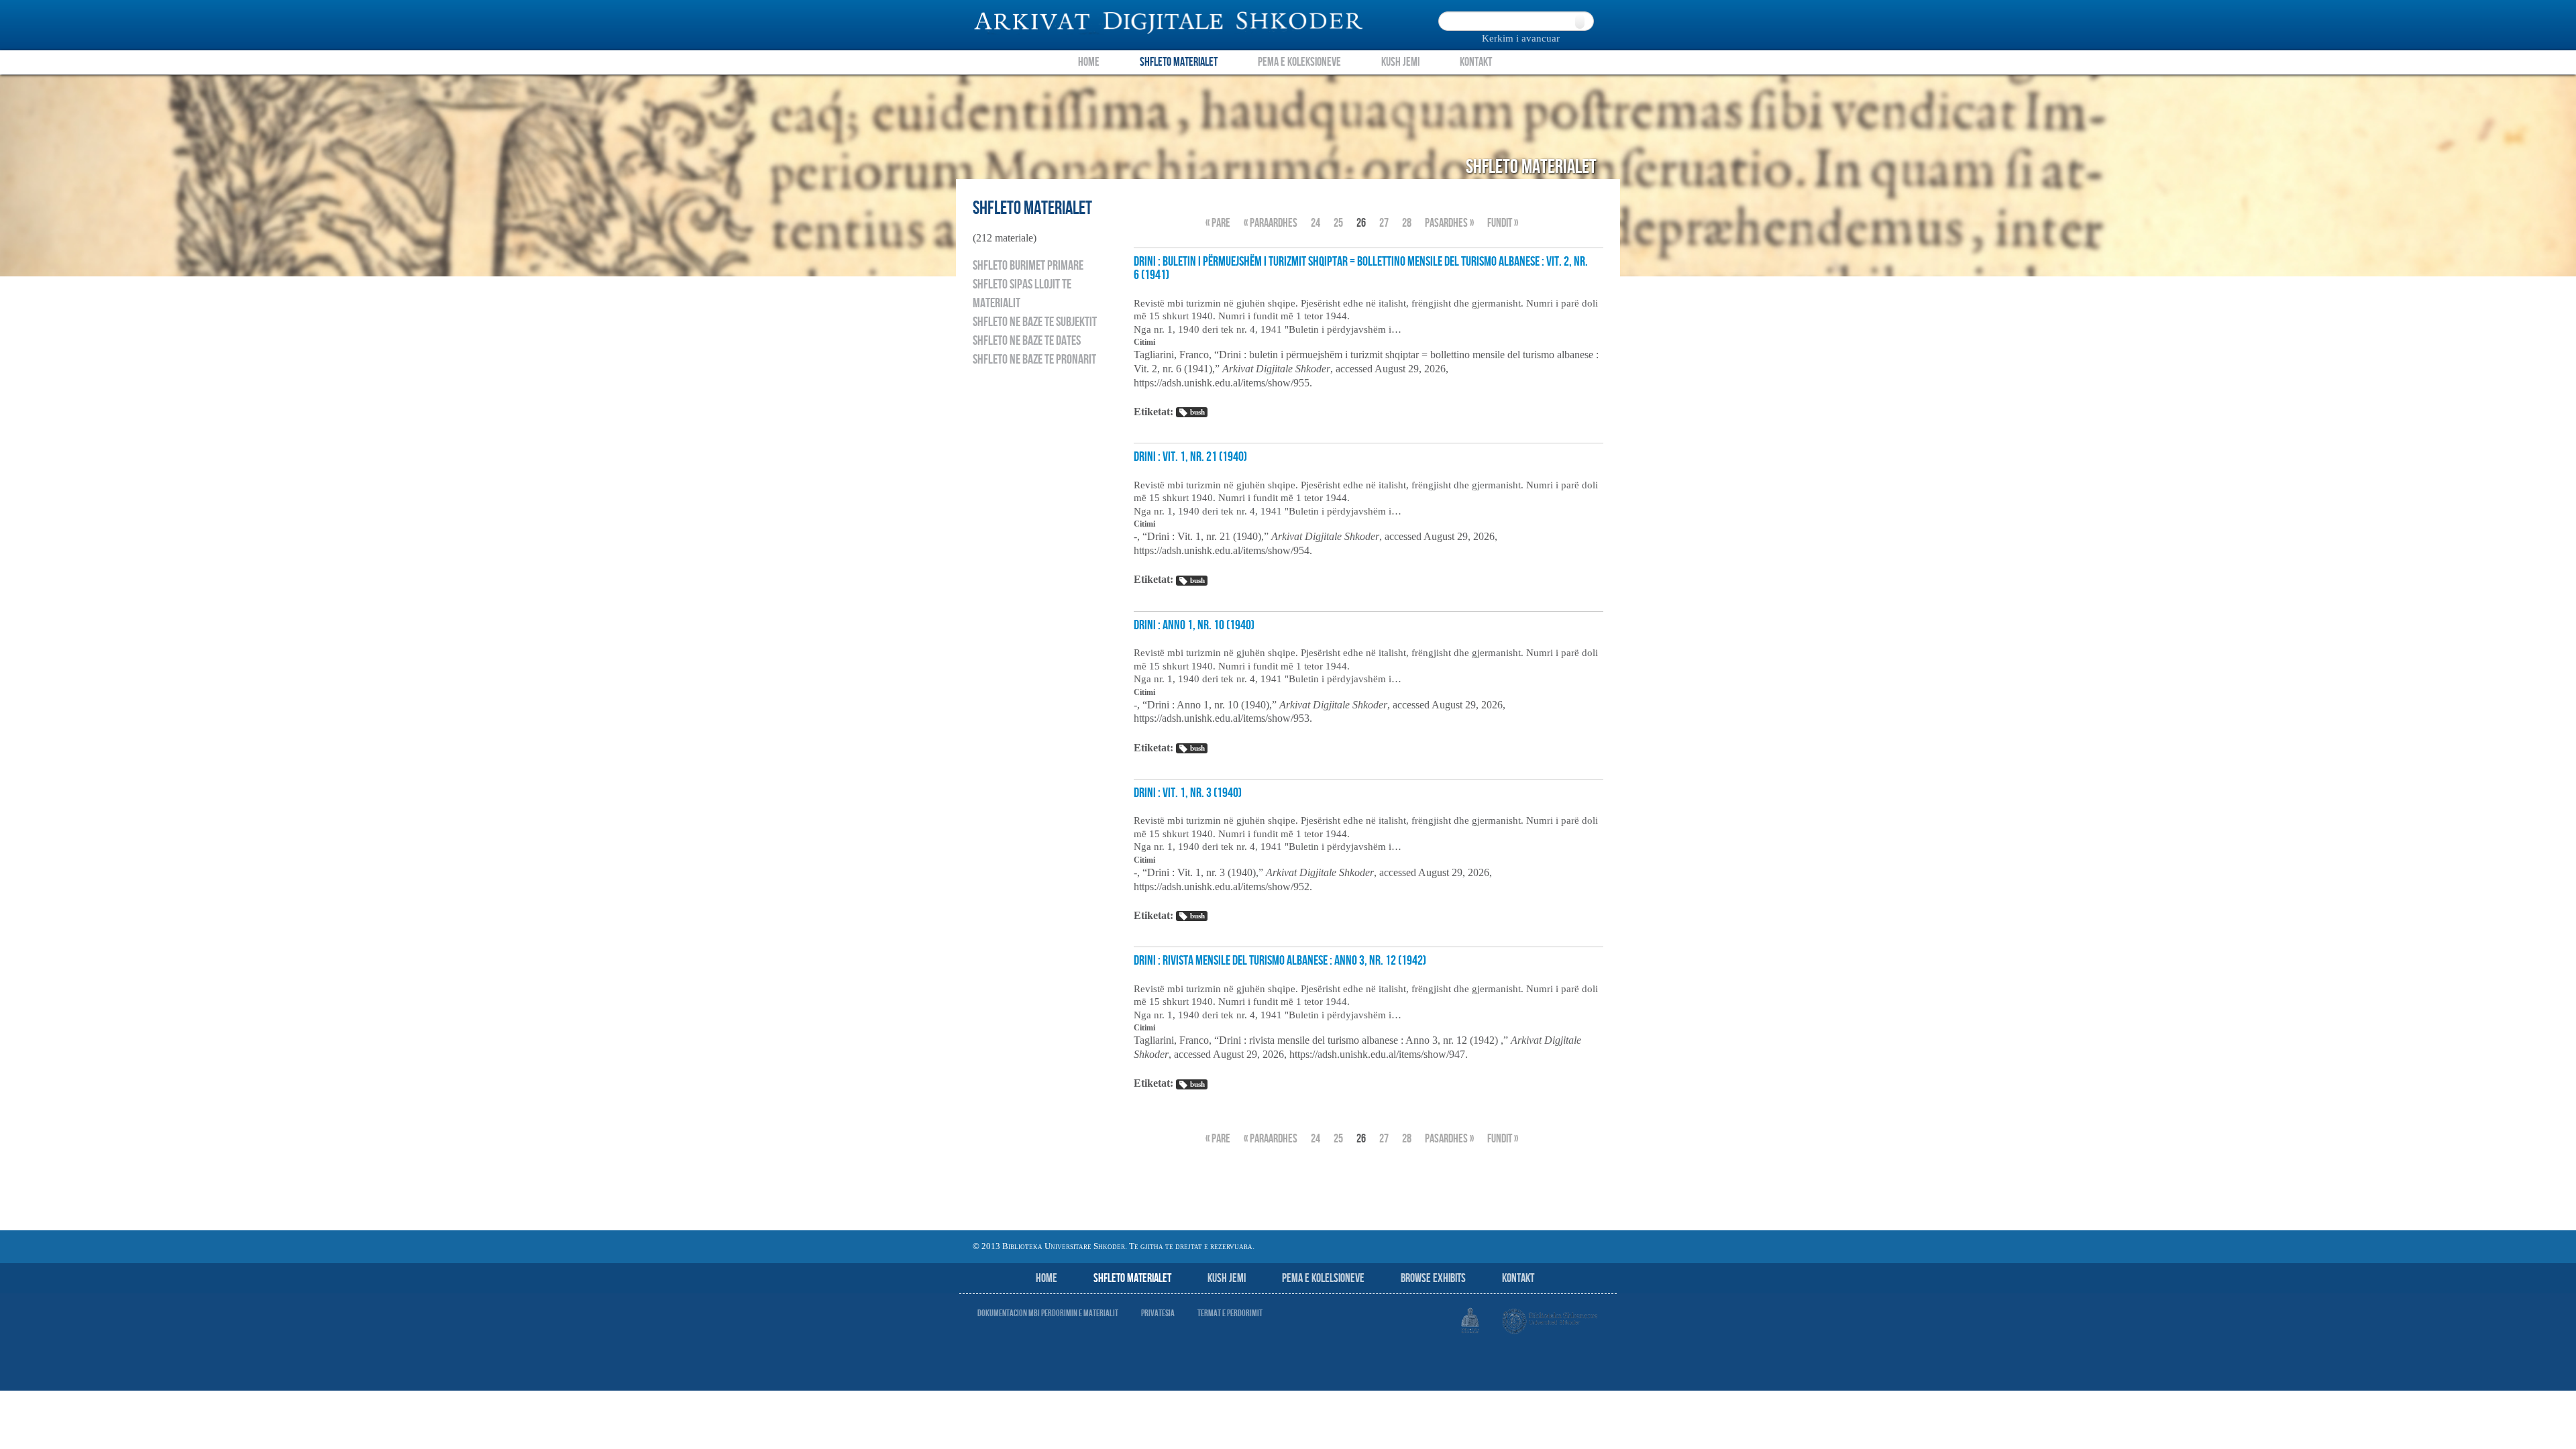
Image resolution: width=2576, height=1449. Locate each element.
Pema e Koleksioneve (1299, 62)
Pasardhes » (1449, 223)
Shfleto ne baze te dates (1027, 341)
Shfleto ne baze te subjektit (1035, 322)
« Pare (1218, 223)
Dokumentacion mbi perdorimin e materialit (1048, 1313)
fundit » (1503, 223)
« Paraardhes (1271, 223)
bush (1197, 412)
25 (1338, 223)
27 (1384, 223)
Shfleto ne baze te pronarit (1034, 360)
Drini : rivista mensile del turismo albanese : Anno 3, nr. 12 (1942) (1280, 961)
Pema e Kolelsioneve (1323, 1278)
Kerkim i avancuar (1521, 38)
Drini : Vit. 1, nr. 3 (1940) (1188, 793)
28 (1407, 223)
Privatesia (1158, 1313)
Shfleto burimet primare (1028, 266)
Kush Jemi (1400, 62)
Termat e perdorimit (1230, 1313)
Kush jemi (1227, 1278)
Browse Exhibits (1433, 1278)
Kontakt (1476, 62)
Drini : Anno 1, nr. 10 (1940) (1194, 625)
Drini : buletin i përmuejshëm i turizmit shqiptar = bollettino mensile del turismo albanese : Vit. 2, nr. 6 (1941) (1361, 268)
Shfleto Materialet (1179, 62)
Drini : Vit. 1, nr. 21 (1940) (1190, 457)
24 (1316, 223)
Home (1089, 62)
